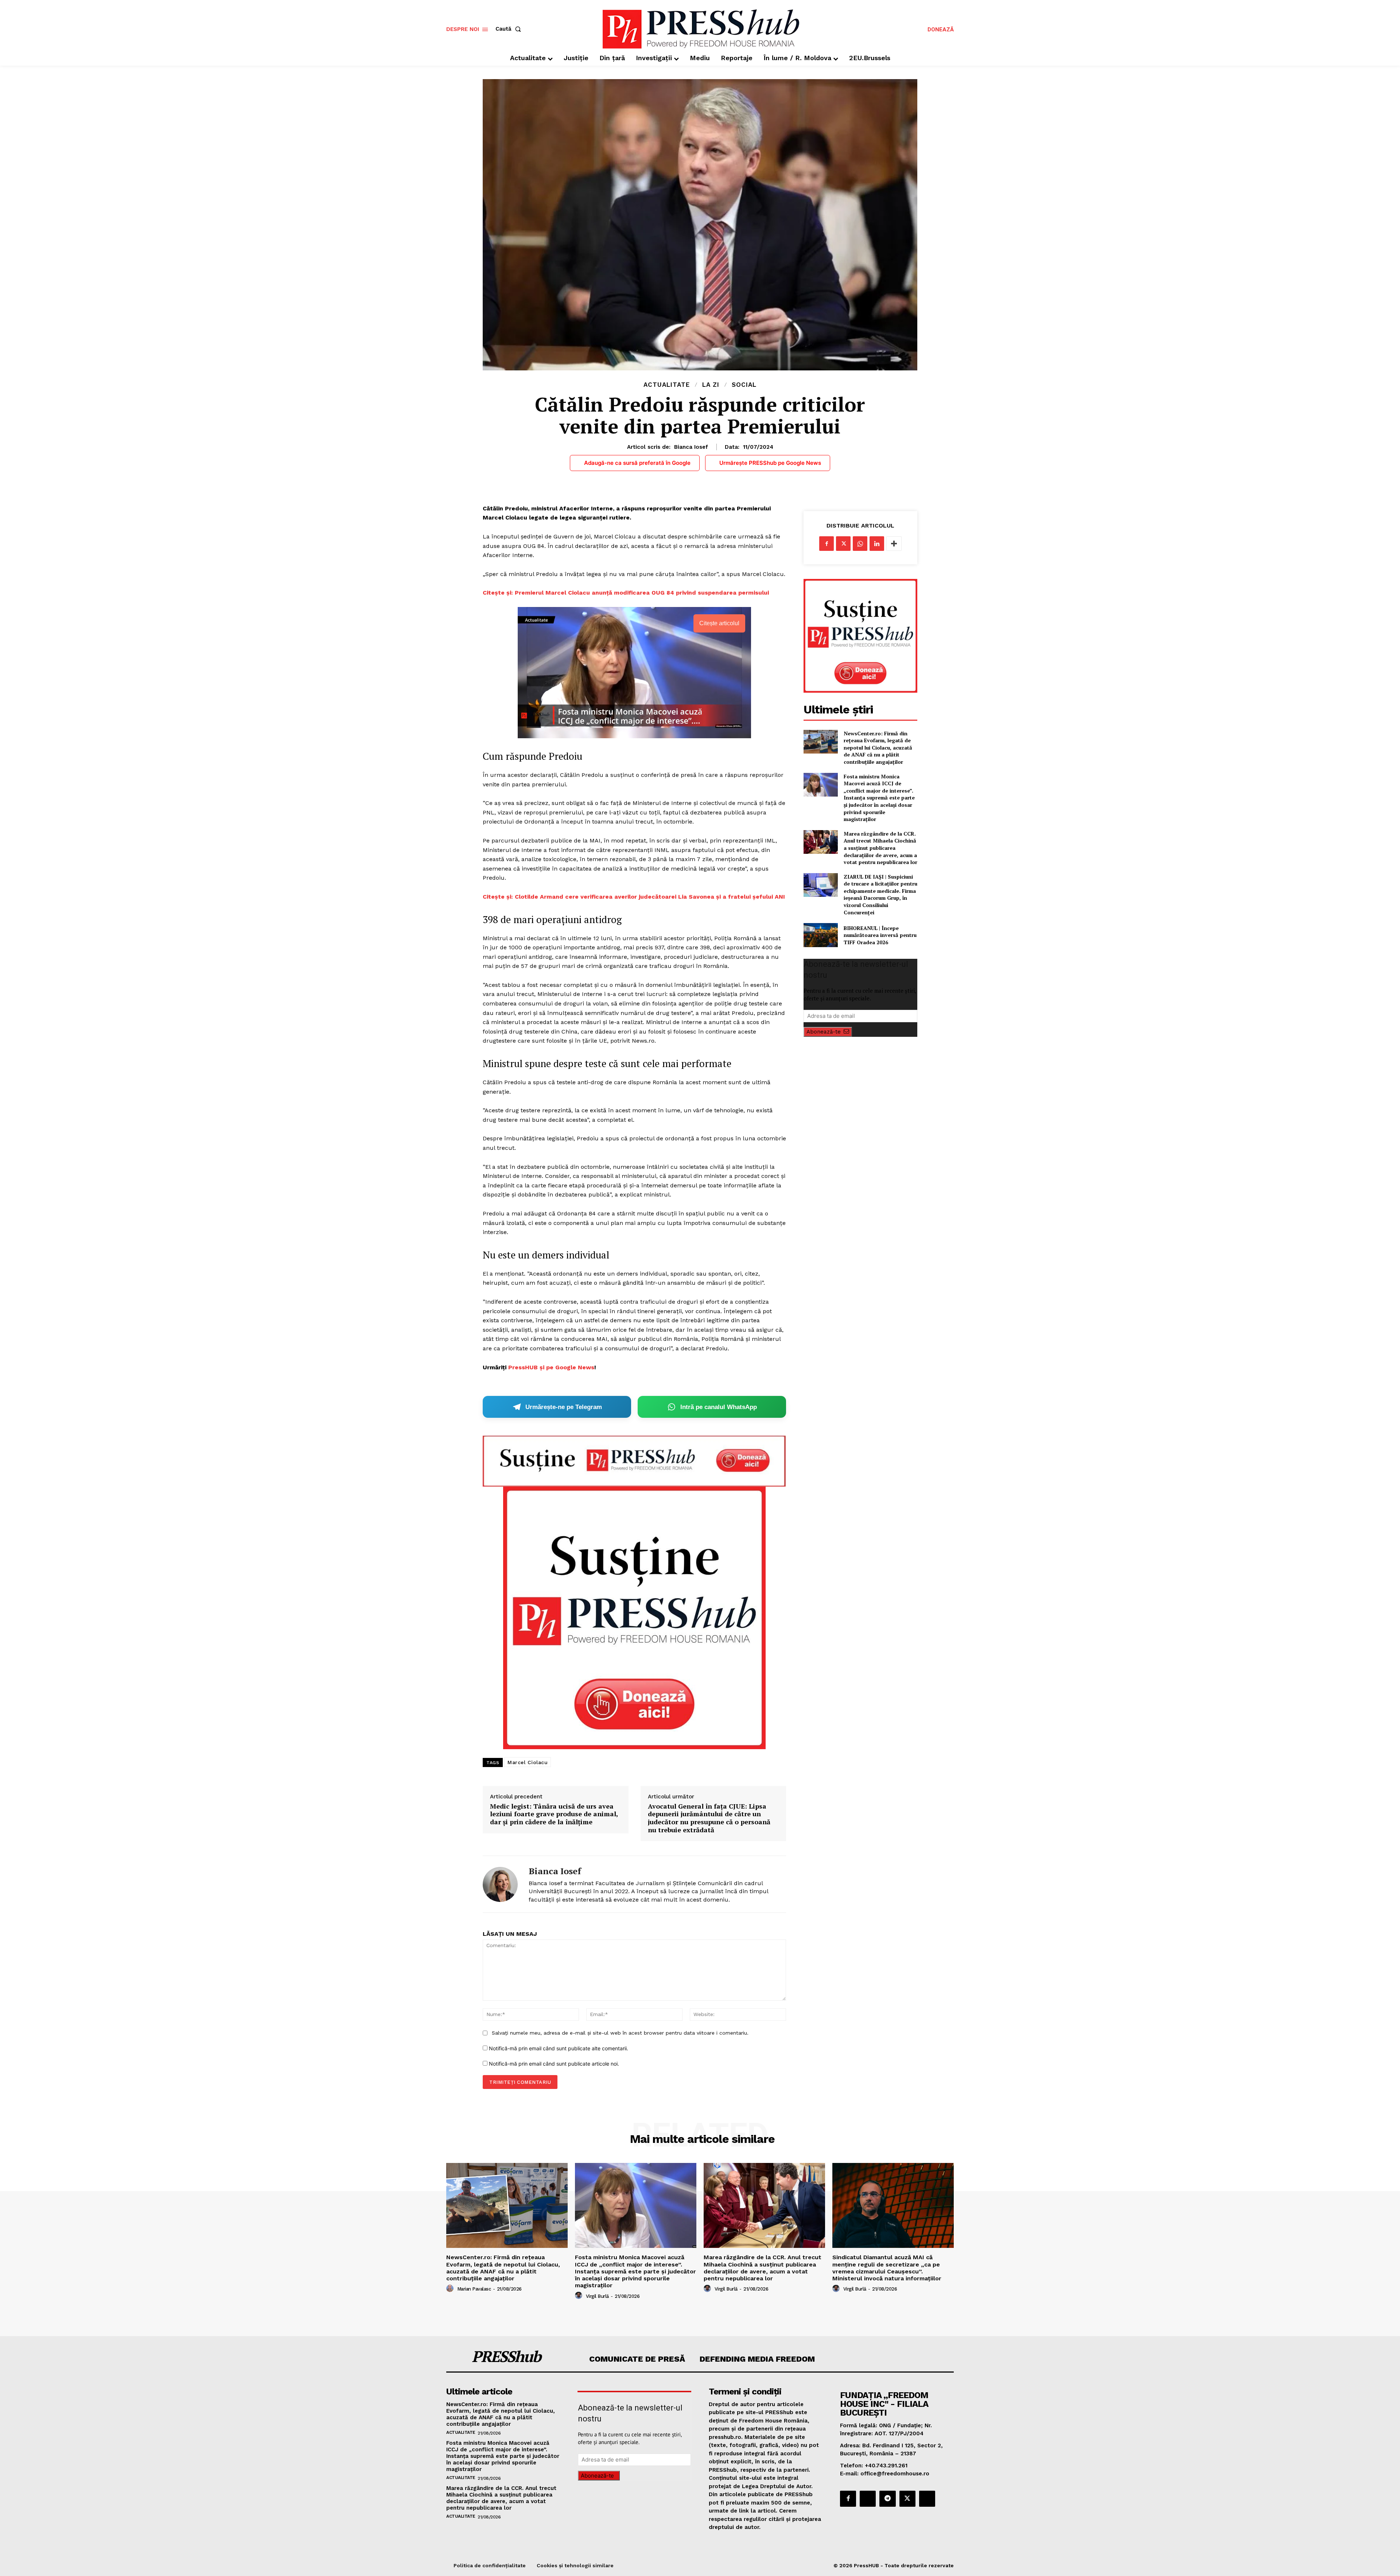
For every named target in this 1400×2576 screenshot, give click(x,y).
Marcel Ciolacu (528, 1762)
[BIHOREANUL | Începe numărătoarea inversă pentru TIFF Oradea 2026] (820, 935)
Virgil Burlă (597, 2296)
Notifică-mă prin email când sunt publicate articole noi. (554, 2064)
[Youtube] (927, 2499)
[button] (510, 29)
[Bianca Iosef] (500, 1884)
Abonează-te (824, 1032)
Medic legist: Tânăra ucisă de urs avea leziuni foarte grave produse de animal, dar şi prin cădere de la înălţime (554, 1814)
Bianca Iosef (691, 447)
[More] (894, 544)
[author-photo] (451, 2289)
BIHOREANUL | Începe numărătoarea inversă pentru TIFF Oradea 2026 (880, 935)
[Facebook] (827, 544)
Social (744, 385)
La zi (711, 385)
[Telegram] (887, 2499)
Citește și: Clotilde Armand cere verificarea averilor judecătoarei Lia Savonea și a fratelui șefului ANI (634, 897)
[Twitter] (843, 544)
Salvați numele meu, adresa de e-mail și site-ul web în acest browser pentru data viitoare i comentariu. (620, 2033)
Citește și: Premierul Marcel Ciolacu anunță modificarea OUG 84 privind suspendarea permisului (626, 593)
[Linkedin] (877, 544)
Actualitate (667, 385)
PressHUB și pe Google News (551, 1367)
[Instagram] (868, 2499)
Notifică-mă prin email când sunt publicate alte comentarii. (559, 2048)
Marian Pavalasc (474, 2289)
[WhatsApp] (860, 544)
